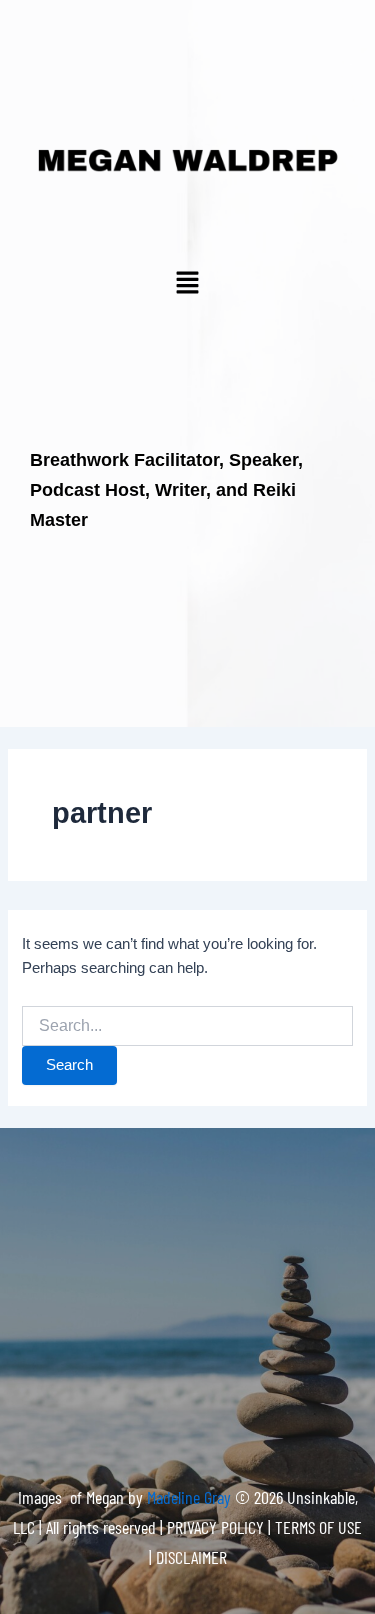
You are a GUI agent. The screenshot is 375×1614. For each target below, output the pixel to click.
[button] (187, 284)
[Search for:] (187, 1026)
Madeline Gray (191, 1497)
